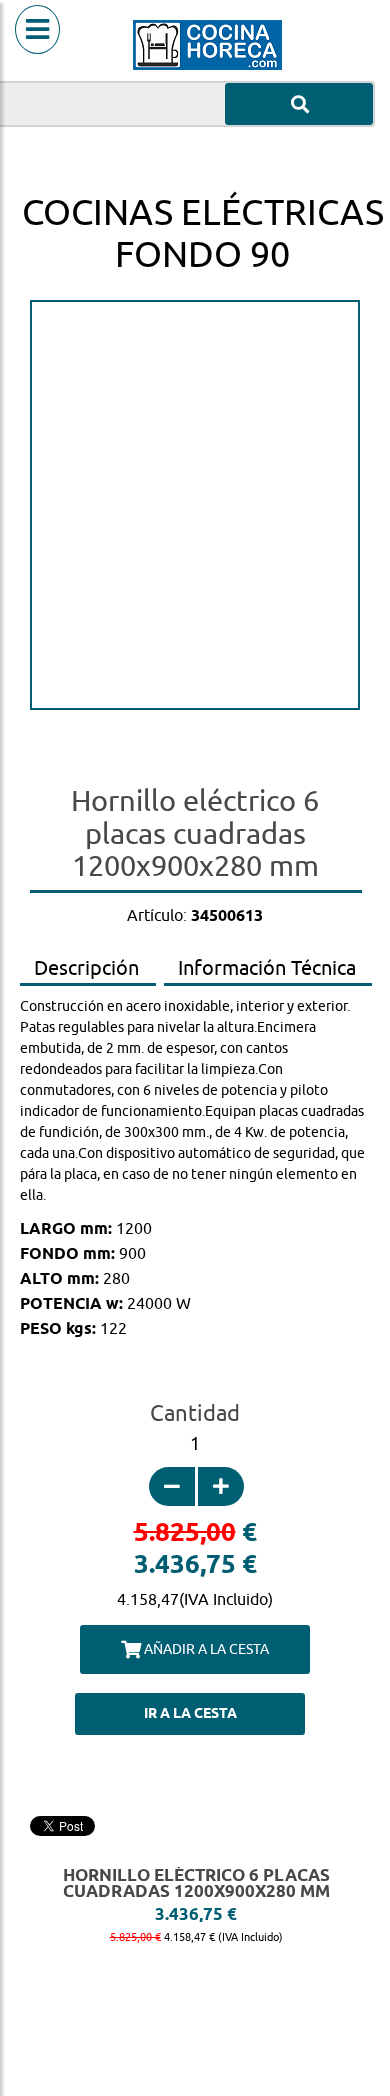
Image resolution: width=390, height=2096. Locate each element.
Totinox (195, 752)
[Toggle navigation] (37, 54)
